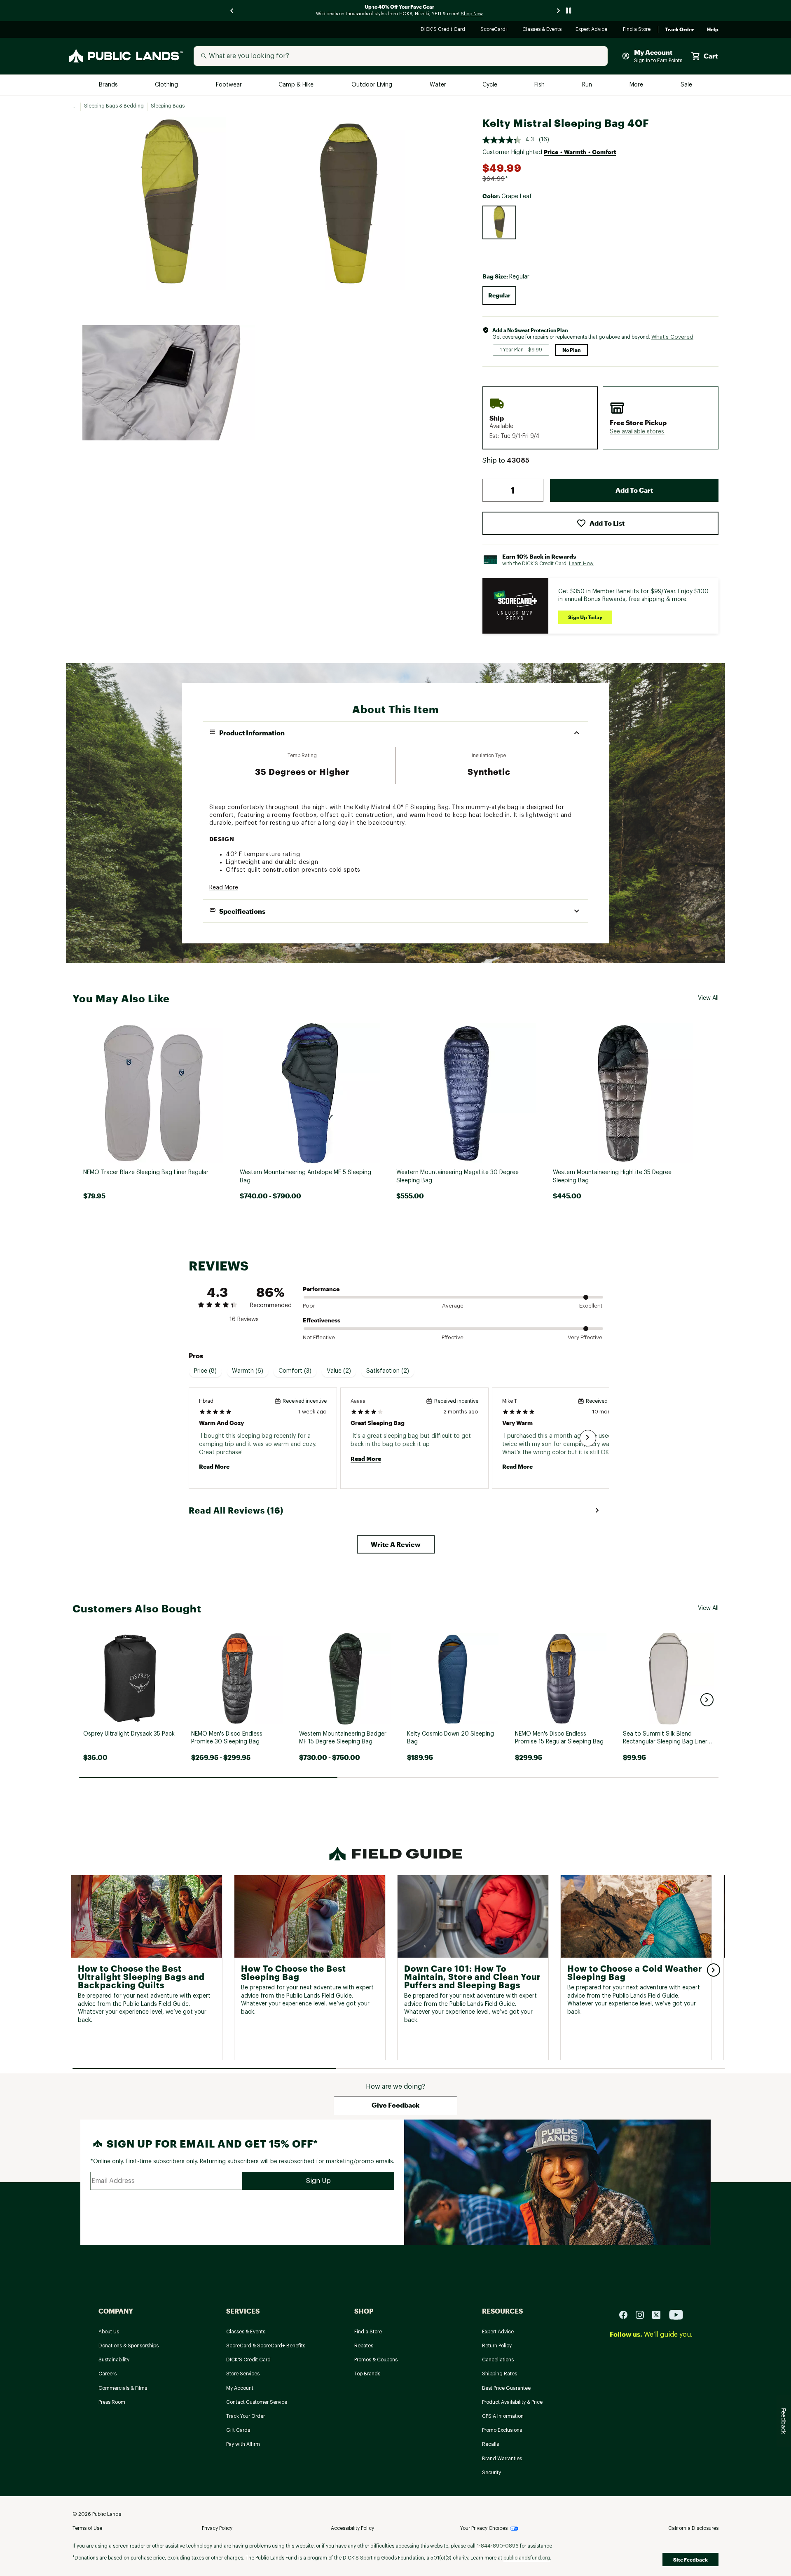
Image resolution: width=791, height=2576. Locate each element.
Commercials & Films (123, 2388)
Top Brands (367, 2374)
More (637, 85)
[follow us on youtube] (676, 2315)
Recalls (490, 2444)
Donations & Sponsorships (129, 2346)
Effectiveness (322, 1320)
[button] (637, 432)
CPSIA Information (503, 2416)
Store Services (243, 2374)
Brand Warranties (502, 2459)
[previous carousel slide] (232, 11)
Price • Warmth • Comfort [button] (580, 152)
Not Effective (319, 1337)
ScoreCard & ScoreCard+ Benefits (266, 2346)
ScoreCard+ (495, 30)
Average (453, 1306)
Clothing (167, 85)
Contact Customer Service (257, 2402)
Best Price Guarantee (506, 2388)
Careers (108, 2374)
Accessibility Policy (352, 2528)
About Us (109, 2332)
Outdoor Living (373, 85)
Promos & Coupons (376, 2360)
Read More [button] (224, 888)
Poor (309, 1306)
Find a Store (637, 30)
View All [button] (708, 998)
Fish (540, 85)
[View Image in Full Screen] (168, 204)
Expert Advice (593, 30)
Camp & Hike (297, 85)
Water (438, 85)
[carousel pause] (569, 11)
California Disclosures (693, 2528)
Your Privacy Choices (484, 2528)
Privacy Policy (217, 2528)
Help (713, 30)
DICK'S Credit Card (444, 30)
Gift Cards (238, 2430)
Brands (109, 85)
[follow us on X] (660, 2315)
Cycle (490, 85)
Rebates (364, 2346)
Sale (687, 85)
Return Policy (497, 2346)
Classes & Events (542, 30)
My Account (240, 2388)
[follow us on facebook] (627, 2315)
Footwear (229, 85)
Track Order (679, 30)
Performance (321, 1289)
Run (588, 85)
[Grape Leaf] (499, 222)
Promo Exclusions (502, 2430)
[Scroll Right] (588, 1438)
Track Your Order (246, 2416)
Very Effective (585, 1337)
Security (491, 2473)
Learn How (581, 564)
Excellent (591, 1306)
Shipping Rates (500, 2374)
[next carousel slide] (559, 11)
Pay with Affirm (243, 2444)
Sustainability (114, 2360)
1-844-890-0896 (498, 2546)
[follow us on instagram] (643, 2315)
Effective (453, 1337)
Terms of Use (87, 2528)
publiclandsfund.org (527, 2558)
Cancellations (498, 2360)
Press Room (112, 2402)
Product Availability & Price (512, 2402)
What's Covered (672, 337)
